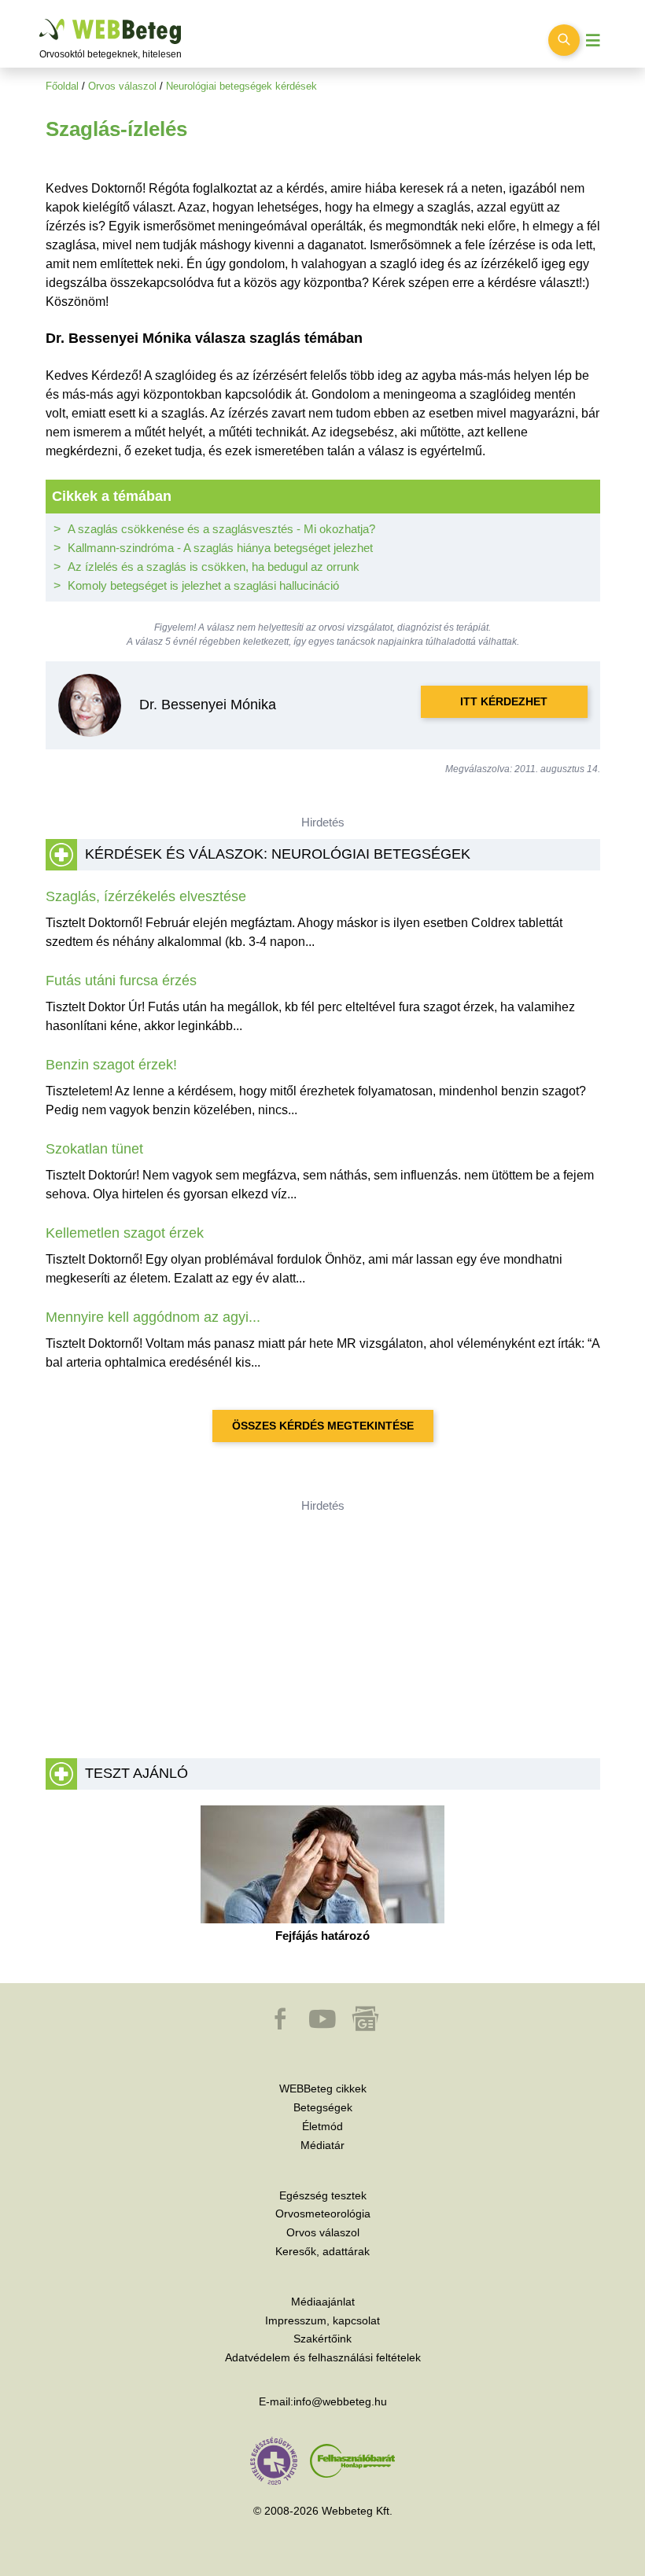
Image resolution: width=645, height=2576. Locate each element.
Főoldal (62, 86)
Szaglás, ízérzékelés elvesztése (146, 896)
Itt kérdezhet (504, 701)
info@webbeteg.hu (340, 2401)
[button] (282, 2026)
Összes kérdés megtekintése (323, 1426)
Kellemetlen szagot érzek (125, 1233)
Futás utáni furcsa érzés (121, 981)
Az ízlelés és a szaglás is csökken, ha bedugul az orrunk (214, 567)
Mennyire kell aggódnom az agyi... (153, 1317)
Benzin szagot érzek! (111, 1065)
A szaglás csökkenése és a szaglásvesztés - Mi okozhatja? (221, 529)
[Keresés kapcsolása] (564, 40)
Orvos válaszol (122, 86)
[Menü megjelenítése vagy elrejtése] (593, 40)
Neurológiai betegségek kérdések (241, 86)
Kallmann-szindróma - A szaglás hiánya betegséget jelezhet (220, 548)
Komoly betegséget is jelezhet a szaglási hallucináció (203, 585)
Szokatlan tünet (94, 1149)
